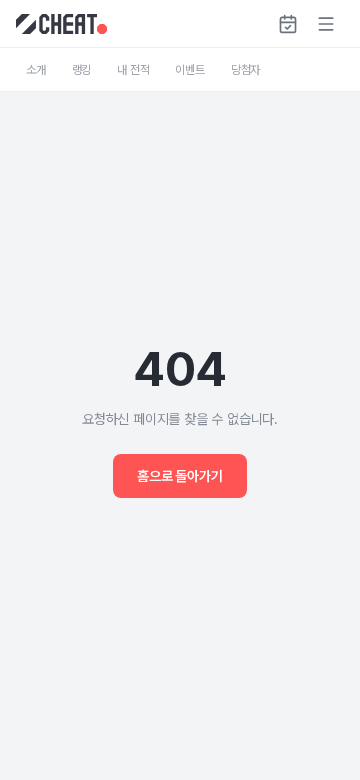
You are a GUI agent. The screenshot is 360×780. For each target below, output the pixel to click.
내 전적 (133, 70)
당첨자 (245, 70)
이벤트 (189, 70)
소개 (36, 70)
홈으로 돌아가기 (179, 476)
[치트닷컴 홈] (61, 24)
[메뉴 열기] (326, 24)
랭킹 (82, 70)
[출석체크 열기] (288, 24)
